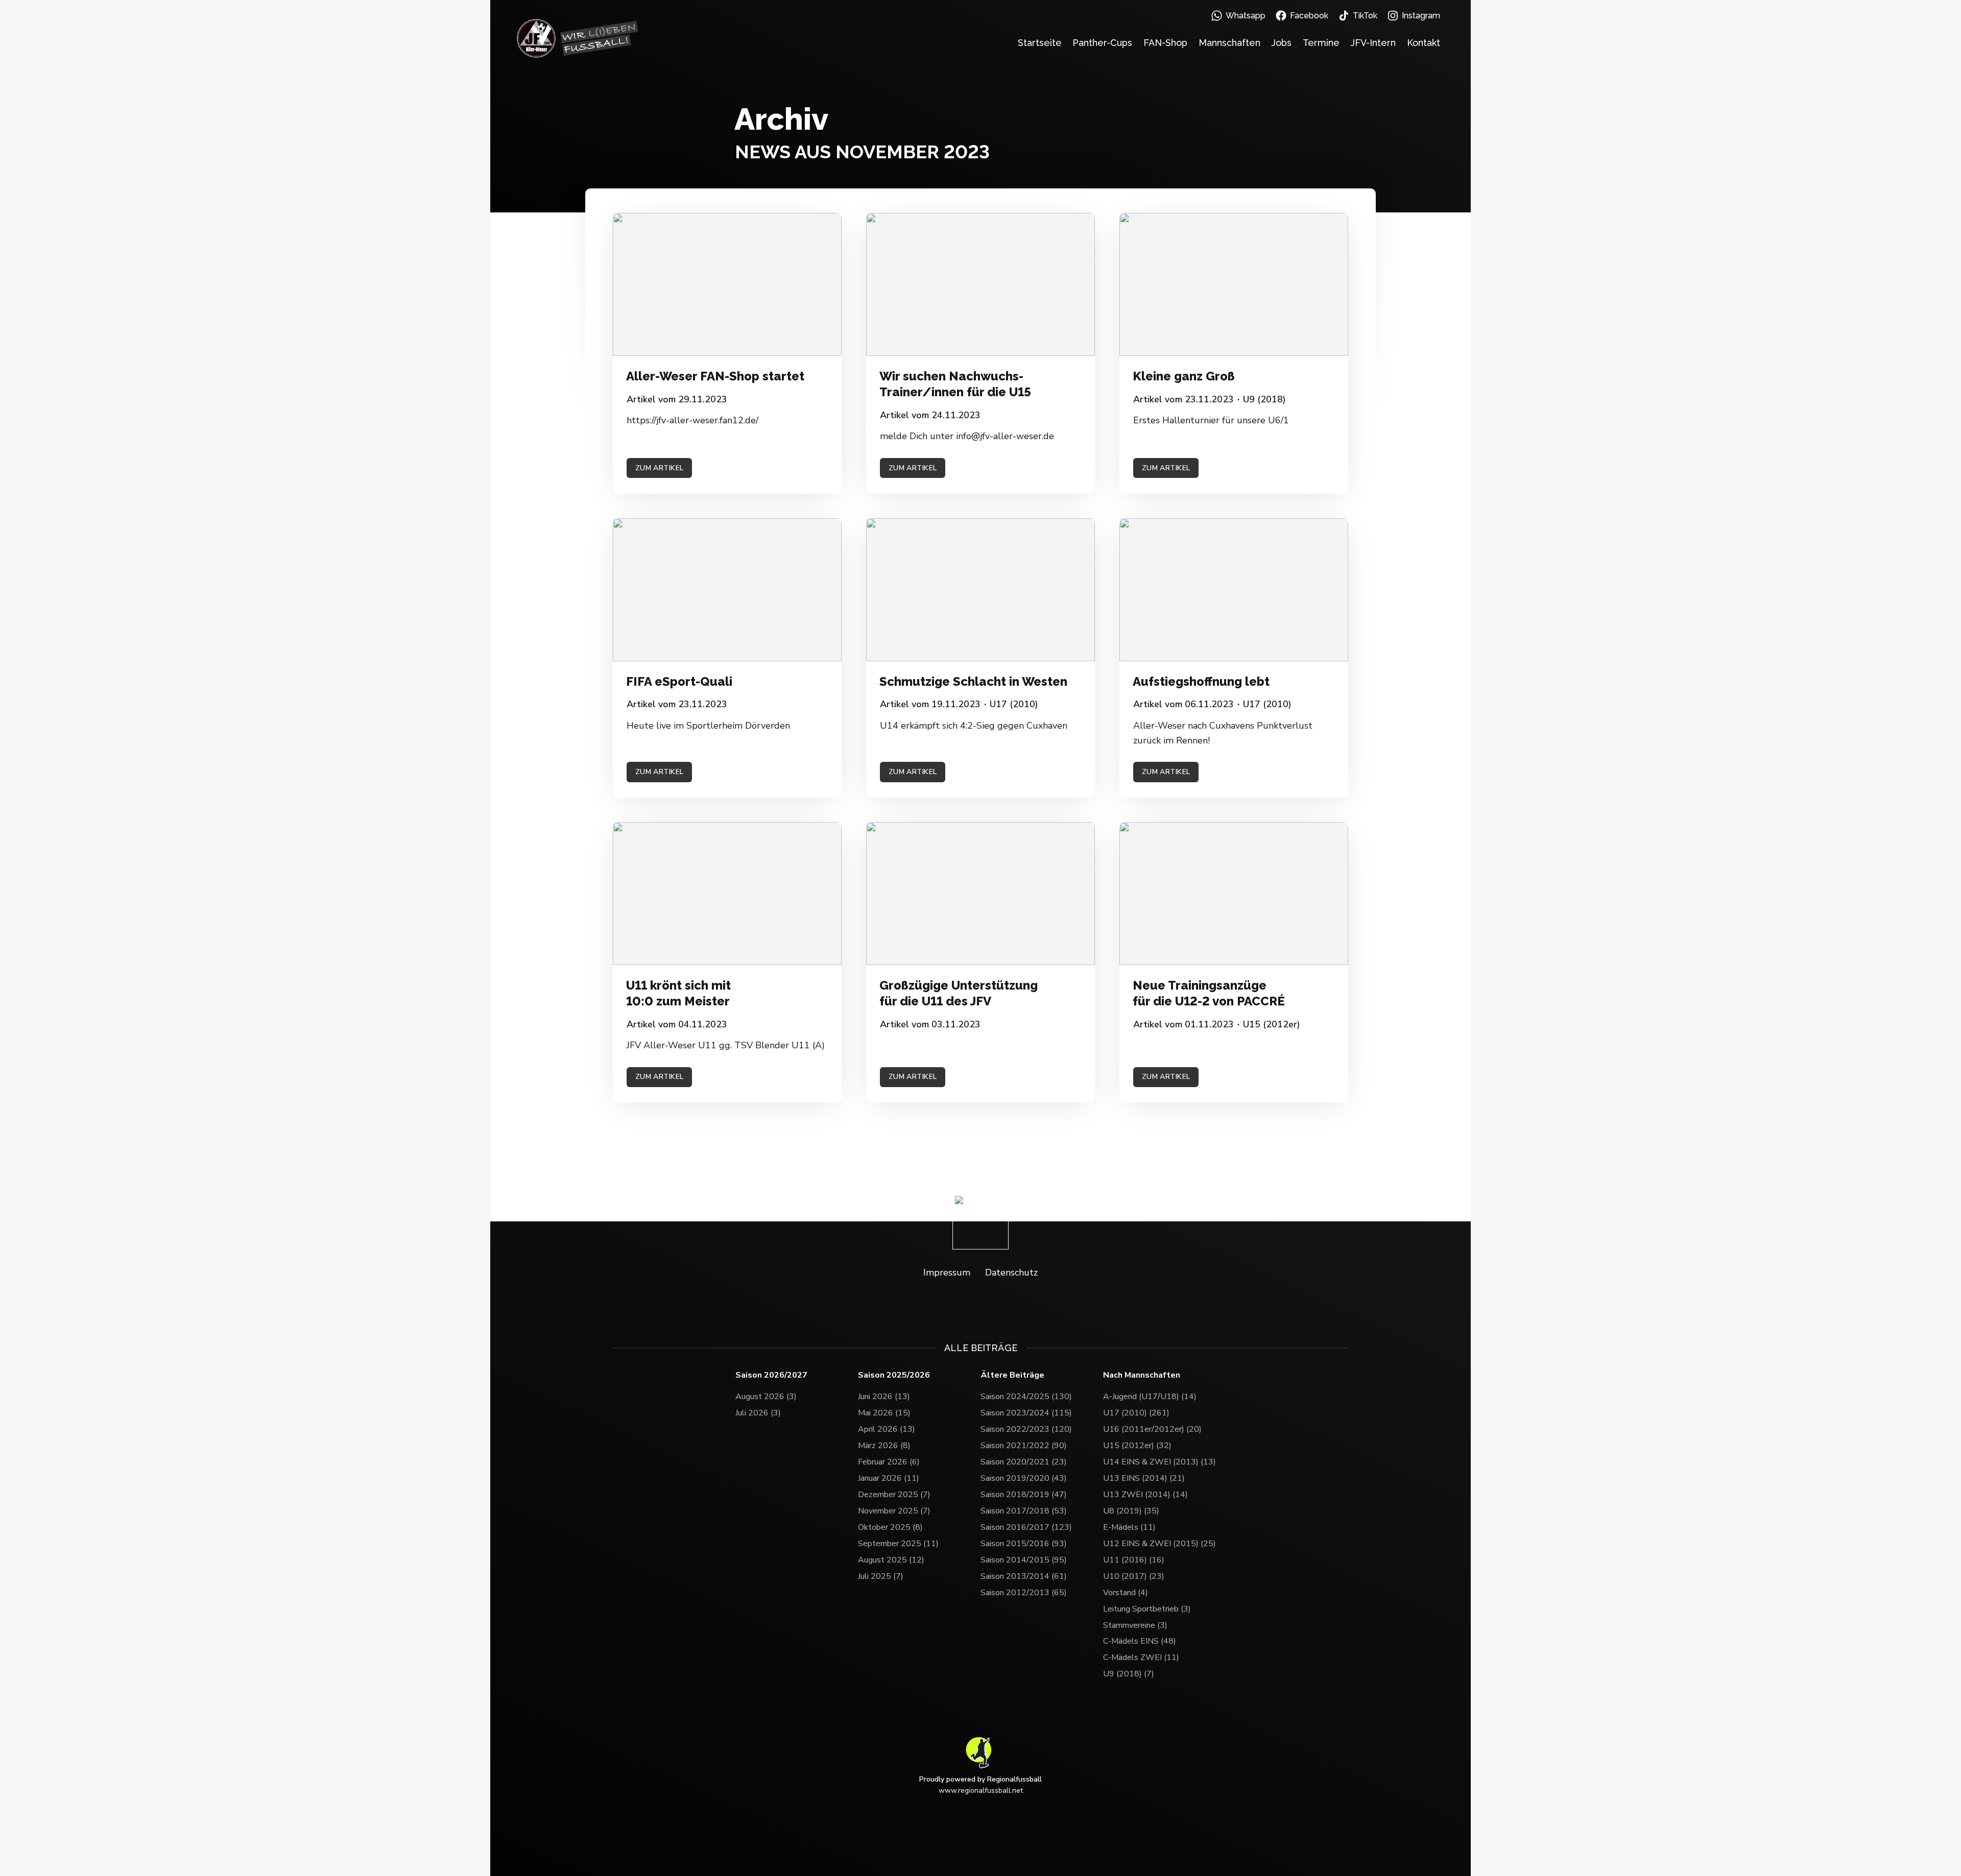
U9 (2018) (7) (1129, 1674)
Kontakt (1424, 43)
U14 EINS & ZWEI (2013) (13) (1159, 1462)
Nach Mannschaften (1142, 1375)
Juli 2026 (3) (758, 1413)
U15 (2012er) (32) (1137, 1446)
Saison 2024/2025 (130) (1026, 1397)
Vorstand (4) (1126, 1593)
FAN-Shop (1165, 43)
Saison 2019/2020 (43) (1024, 1478)
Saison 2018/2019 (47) (1024, 1495)
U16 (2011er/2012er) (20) (1152, 1429)
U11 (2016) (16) (1134, 1560)
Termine (1321, 43)
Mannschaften (1229, 43)
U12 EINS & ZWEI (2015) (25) (1159, 1544)
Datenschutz (1011, 1272)
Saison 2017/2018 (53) (1024, 1511)
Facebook (1309, 16)
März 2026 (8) (884, 1446)
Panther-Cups (1102, 43)
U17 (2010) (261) (1136, 1413)
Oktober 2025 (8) (890, 1527)
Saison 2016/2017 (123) (1026, 1527)
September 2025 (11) (898, 1544)
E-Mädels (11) (1129, 1527)
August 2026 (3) (766, 1397)
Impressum (947, 1272)
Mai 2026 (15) (884, 1413)
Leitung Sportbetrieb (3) (1147, 1609)
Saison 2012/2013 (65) (1024, 1593)
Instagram (1421, 16)
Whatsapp (1246, 16)
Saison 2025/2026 (894, 1375)
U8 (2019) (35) (1131, 1511)
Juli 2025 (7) (881, 1576)
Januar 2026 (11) (889, 1478)
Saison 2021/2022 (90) (1024, 1446)
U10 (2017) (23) (1134, 1576)
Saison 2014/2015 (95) (1024, 1560)
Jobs (1281, 43)
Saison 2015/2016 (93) (1024, 1544)
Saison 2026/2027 (771, 1375)
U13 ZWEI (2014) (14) (1145, 1495)
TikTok (1365, 16)
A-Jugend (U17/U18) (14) (1150, 1397)
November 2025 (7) (894, 1511)
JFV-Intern (1373, 43)
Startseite (1040, 43)
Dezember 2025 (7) (894, 1495)
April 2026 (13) (887, 1429)
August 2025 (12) (891, 1560)
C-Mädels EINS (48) (1140, 1641)
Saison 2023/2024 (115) (1026, 1413)
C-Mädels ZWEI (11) (1141, 1657)
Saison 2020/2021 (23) (1024, 1462)
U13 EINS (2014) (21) (1144, 1478)
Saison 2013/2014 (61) (1024, 1576)
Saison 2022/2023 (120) (1026, 1429)
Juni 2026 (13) (884, 1397)
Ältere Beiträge (1012, 1375)
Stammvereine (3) (1135, 1625)
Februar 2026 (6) (889, 1462)
